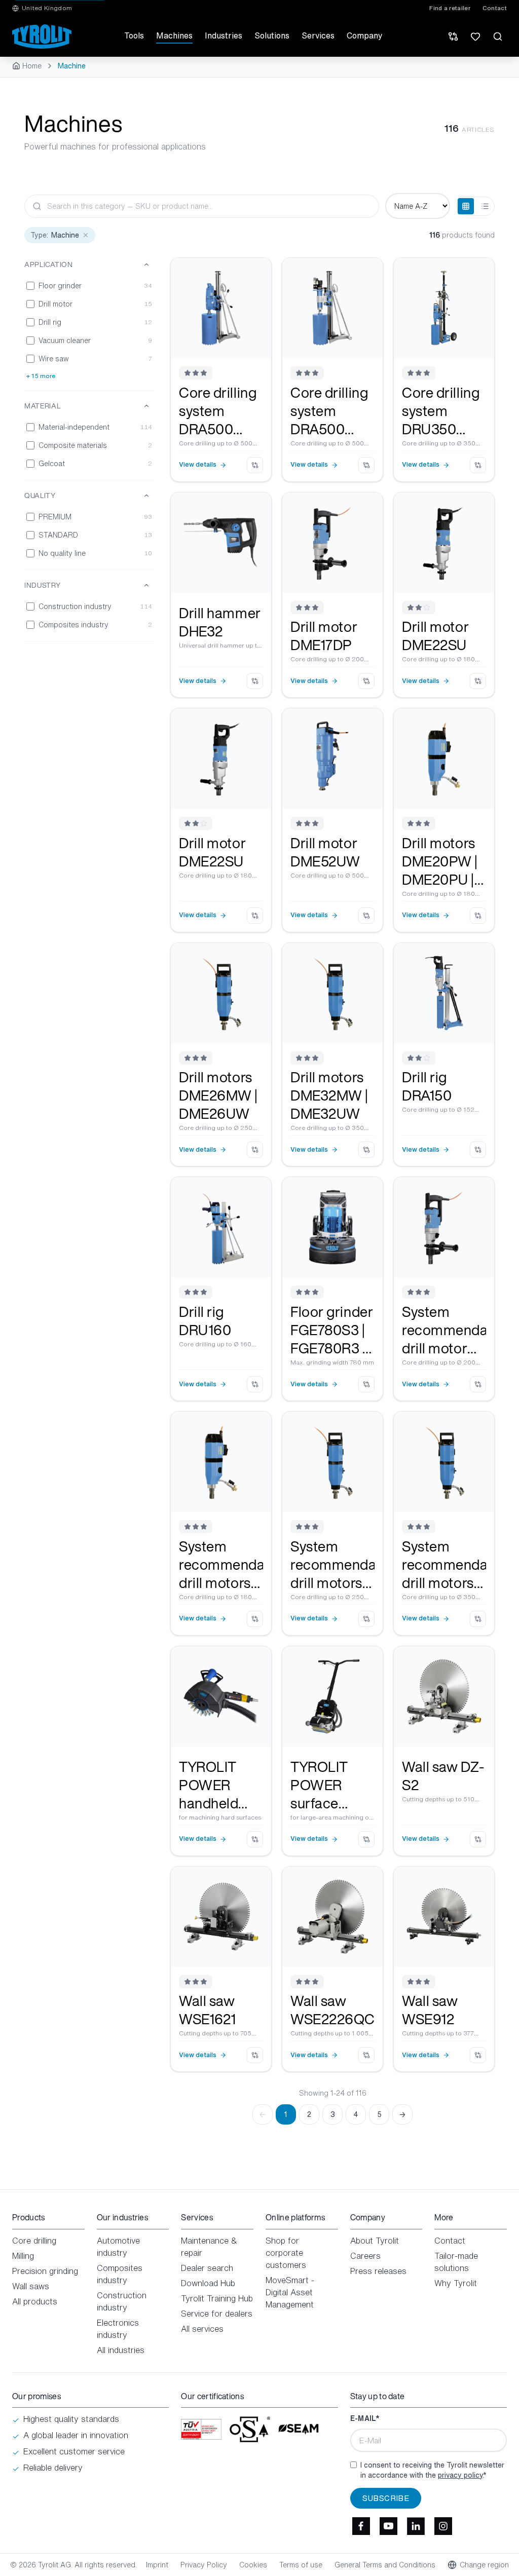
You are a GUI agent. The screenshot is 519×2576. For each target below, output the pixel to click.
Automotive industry (118, 2247)
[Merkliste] (475, 36)
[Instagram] (443, 2526)
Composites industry (120, 2274)
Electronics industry (118, 2329)
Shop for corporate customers (286, 2253)
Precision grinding (45, 2271)
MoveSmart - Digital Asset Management (290, 2292)
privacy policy (460, 2475)
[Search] (498, 36)
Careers (365, 2256)
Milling (23, 2256)
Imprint (157, 2565)
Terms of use (301, 2565)
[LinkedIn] (416, 2526)
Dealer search (207, 2268)
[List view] (485, 206)
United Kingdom (47, 8)
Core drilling (34, 2241)
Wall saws (31, 2286)
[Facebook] (361, 2526)
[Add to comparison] (255, 465)
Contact (495, 8)
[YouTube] (389, 2526)
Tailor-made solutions (456, 2262)
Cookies (253, 2565)
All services (202, 2329)
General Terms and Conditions (385, 2565)
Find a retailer (450, 8)
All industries (121, 2350)
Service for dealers (217, 2314)
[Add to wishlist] (256, 273)
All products (35, 2301)
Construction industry (122, 2301)
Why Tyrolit (456, 2283)
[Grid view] (466, 206)
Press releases (378, 2271)
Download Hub (208, 2283)
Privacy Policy (204, 2565)
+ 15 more (41, 376)
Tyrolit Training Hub (217, 2298)
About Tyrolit (375, 2241)
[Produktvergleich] (453, 36)
